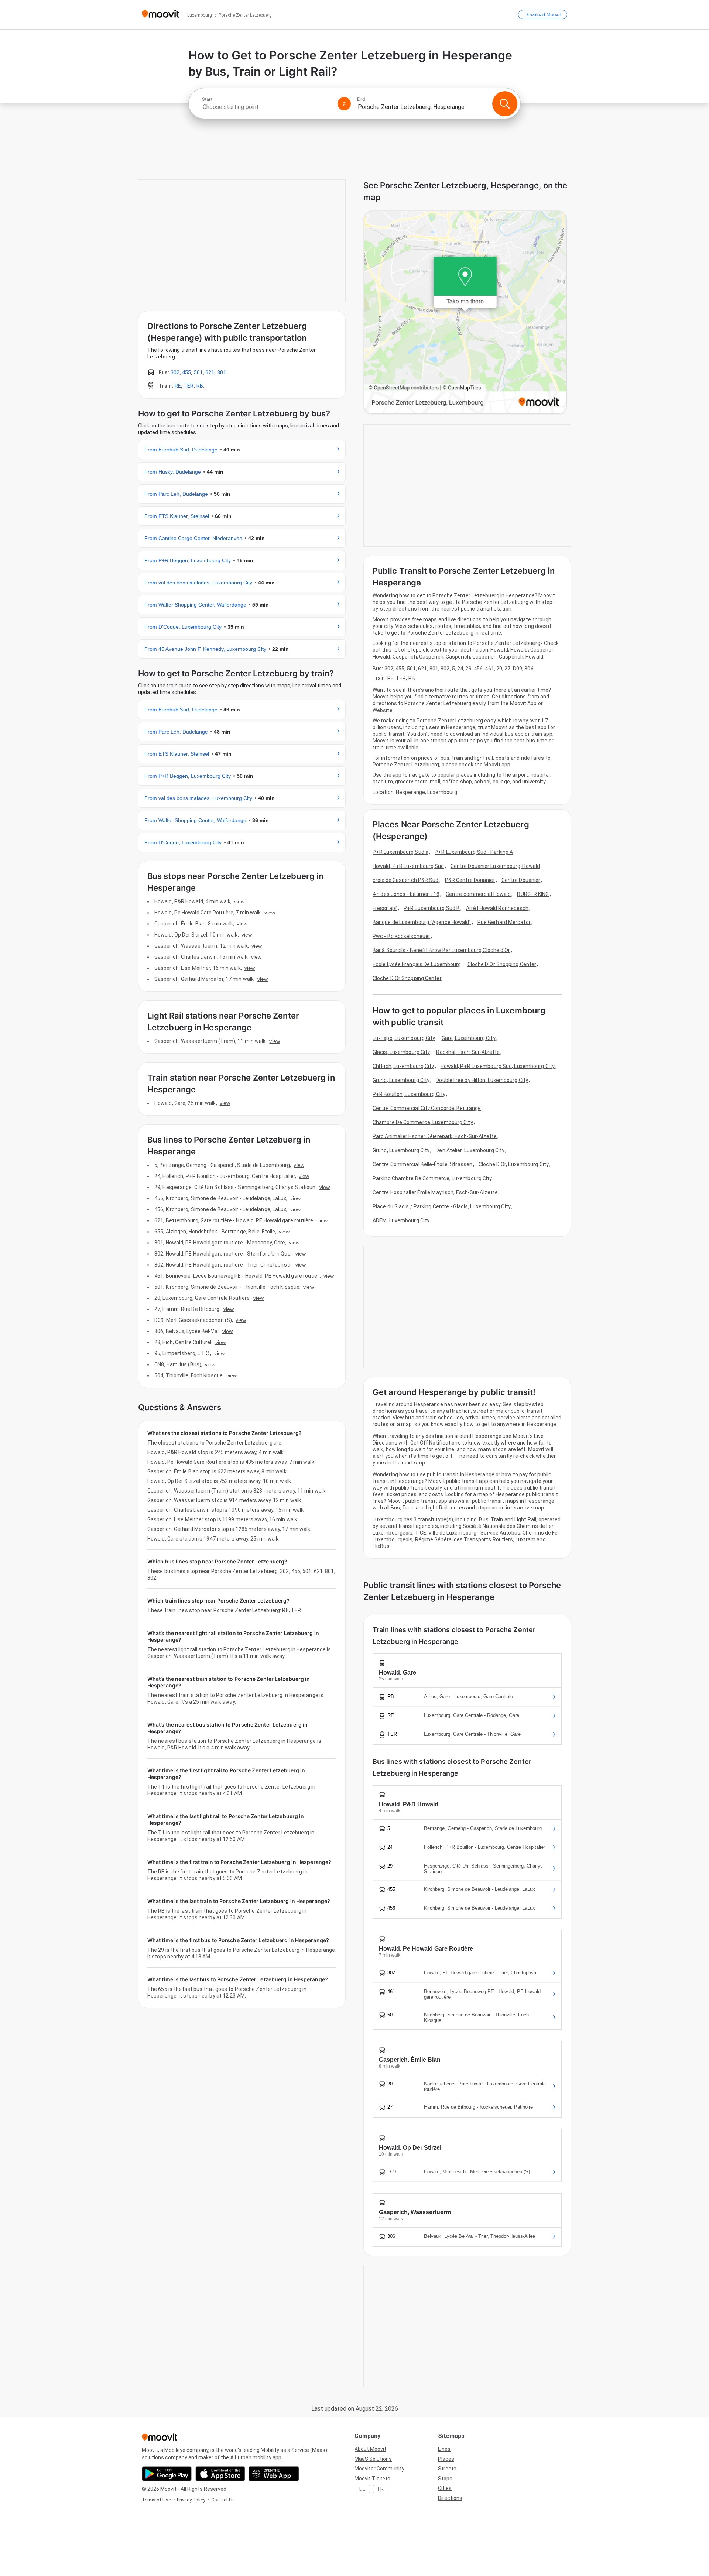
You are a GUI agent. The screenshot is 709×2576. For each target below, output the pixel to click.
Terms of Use (156, 2500)
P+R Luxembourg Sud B (432, 908)
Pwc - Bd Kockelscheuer (401, 936)
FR (381, 2489)
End (361, 99)
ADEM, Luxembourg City (401, 1220)
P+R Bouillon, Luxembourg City (409, 1094)
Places (446, 2459)
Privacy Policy (191, 2500)
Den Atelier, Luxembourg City (470, 1150)
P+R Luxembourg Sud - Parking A (474, 852)
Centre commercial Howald (478, 894)
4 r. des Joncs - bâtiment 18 (406, 894)
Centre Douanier (521, 880)
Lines (444, 2449)
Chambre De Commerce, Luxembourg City (423, 1122)
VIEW (239, 901)
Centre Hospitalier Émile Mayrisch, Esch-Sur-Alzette (435, 1192)
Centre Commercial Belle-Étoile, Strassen (422, 1164)
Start (207, 99)
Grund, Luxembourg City (401, 1080)
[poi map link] (465, 313)
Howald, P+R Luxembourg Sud (408, 866)
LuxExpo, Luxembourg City (404, 1038)
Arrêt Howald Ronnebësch (497, 908)
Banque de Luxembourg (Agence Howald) (422, 922)
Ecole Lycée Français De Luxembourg (417, 964)
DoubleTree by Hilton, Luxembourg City (482, 1080)
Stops (445, 2479)
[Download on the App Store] (220, 2474)
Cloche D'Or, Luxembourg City (514, 1164)
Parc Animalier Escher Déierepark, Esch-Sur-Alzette (435, 1136)
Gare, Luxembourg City (469, 1038)
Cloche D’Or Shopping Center (407, 978)
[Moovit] (160, 15)
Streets (447, 2469)
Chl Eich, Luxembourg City (403, 1066)
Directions (450, 2498)
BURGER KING (533, 894)
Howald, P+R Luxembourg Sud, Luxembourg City (498, 1066)
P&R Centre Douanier (470, 880)
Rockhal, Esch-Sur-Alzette (468, 1052)
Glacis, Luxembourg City (401, 1052)
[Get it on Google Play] (167, 2474)
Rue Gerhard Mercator (504, 922)
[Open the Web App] (274, 2474)
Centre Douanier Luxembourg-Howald (495, 866)
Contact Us (223, 2500)
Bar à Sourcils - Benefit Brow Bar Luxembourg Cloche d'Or (441, 950)
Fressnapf (385, 908)
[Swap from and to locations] (344, 104)
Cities (445, 2488)
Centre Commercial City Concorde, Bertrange (427, 1108)
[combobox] (267, 107)
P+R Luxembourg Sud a (400, 852)
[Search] (505, 104)
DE (362, 2489)
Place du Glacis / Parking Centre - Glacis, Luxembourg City (442, 1206)
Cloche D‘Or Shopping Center (502, 964)
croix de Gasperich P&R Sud (406, 880)
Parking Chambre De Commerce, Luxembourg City (432, 1178)
